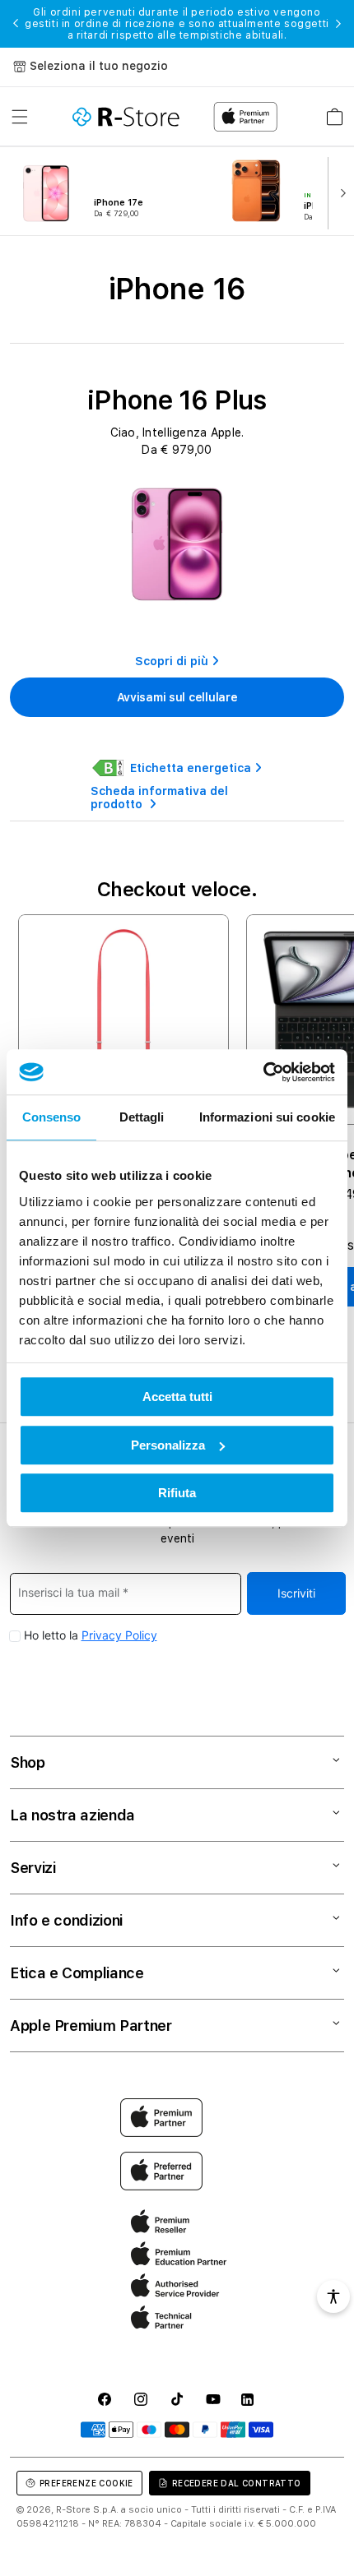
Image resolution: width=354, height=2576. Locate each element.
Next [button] (338, 24)
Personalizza (168, 1445)
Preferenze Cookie (86, 2483)
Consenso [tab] (52, 1117)
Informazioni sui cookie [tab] (267, 1117)
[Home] (126, 117)
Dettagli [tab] (142, 1117)
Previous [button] (16, 24)
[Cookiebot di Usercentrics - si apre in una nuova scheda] (263, 1072)
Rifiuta (177, 1493)
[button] (20, 117)
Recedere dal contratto (237, 2483)
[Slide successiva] (339, 192)
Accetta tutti (177, 1397)
